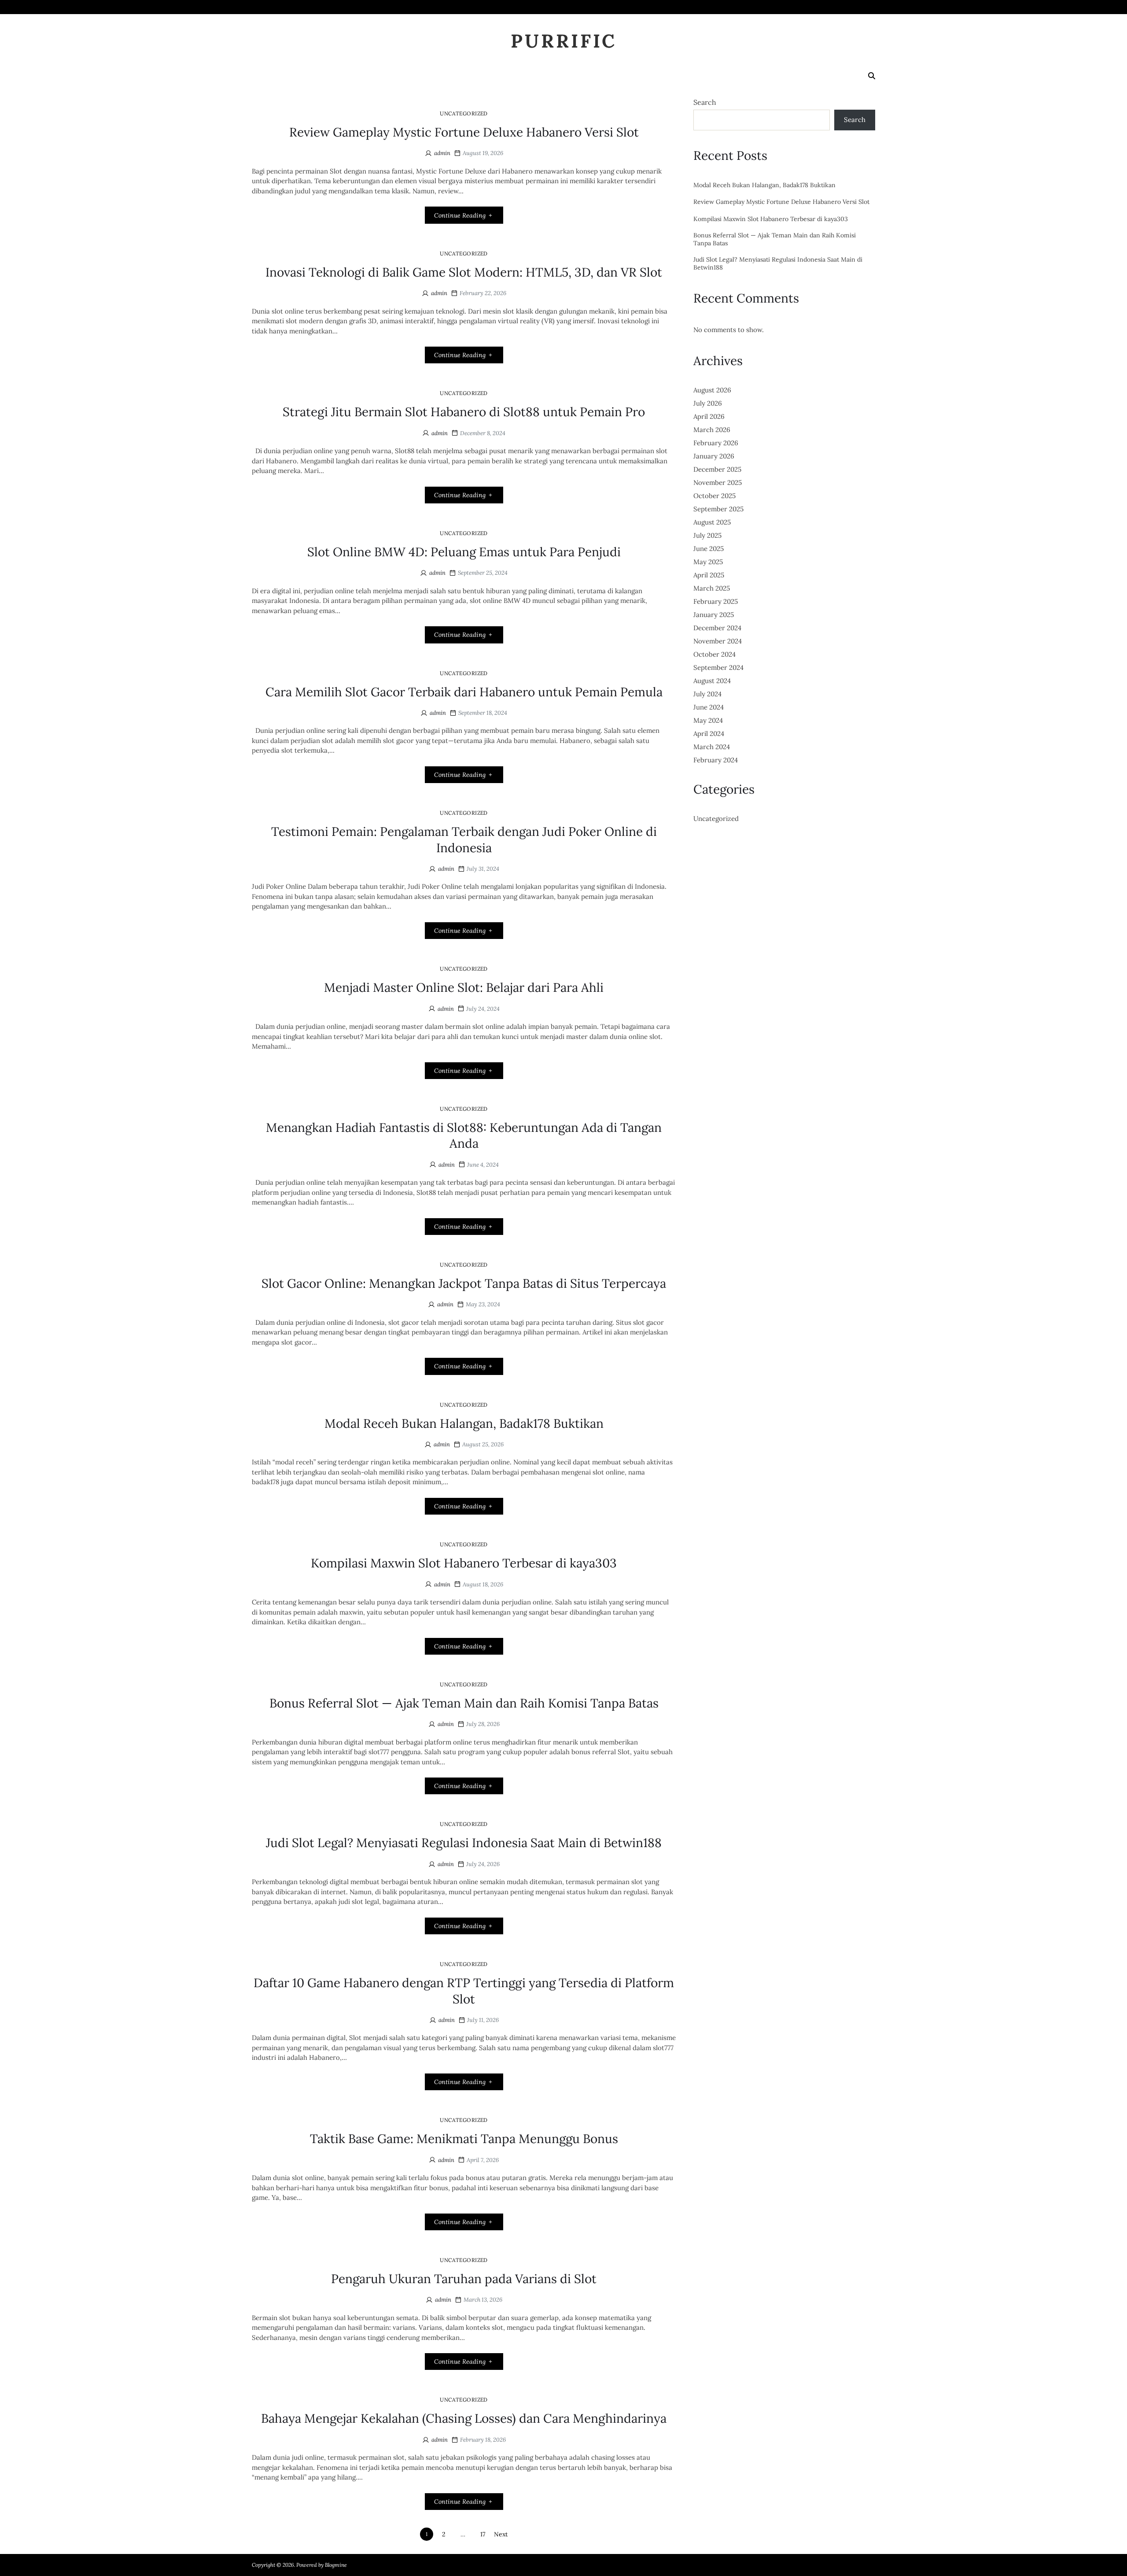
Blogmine (336, 2565)
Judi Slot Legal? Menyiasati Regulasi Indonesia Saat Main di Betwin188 (464, 1843)
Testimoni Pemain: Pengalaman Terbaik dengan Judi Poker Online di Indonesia (464, 839)
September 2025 (718, 509)
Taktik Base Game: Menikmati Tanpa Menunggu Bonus (464, 2139)
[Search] (872, 76)
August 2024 (712, 681)
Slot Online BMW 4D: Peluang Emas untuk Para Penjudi (464, 552)
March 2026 (712, 430)
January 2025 (714, 615)
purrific (564, 41)
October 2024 (715, 654)
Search (705, 102)
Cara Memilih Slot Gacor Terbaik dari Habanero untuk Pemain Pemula (464, 692)
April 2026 (709, 416)
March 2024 (712, 747)
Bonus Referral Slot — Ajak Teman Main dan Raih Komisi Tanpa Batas (464, 1703)
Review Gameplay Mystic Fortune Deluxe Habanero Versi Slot (464, 132)
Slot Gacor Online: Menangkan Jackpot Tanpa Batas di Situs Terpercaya (464, 1283)
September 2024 (718, 667)
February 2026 (716, 443)
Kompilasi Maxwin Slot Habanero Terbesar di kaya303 (464, 1563)
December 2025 (717, 469)
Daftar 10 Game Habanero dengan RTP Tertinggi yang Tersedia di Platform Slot (464, 1991)
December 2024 (717, 628)
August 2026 (712, 390)
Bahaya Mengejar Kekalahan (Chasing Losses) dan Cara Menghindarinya (464, 2418)
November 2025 (718, 482)
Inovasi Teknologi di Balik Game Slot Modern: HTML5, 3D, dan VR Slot (464, 272)
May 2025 (708, 562)
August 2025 (712, 522)
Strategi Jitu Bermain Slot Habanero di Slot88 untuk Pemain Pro (464, 412)
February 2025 (716, 601)
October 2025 (715, 496)
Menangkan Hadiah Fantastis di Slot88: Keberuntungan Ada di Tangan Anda (464, 1135)
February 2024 (716, 760)
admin (442, 153)
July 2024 (707, 694)
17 (483, 2534)
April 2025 (709, 575)
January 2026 (714, 456)
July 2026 (708, 403)
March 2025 (712, 588)
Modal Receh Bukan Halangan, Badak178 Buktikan (464, 1423)
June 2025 (709, 549)
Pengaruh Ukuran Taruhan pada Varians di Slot (464, 2279)
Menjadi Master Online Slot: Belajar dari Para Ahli (464, 987)
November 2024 (718, 641)
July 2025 (707, 535)
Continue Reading (460, 215)
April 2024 (709, 734)
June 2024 (709, 707)
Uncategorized (464, 113)
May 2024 (708, 720)
